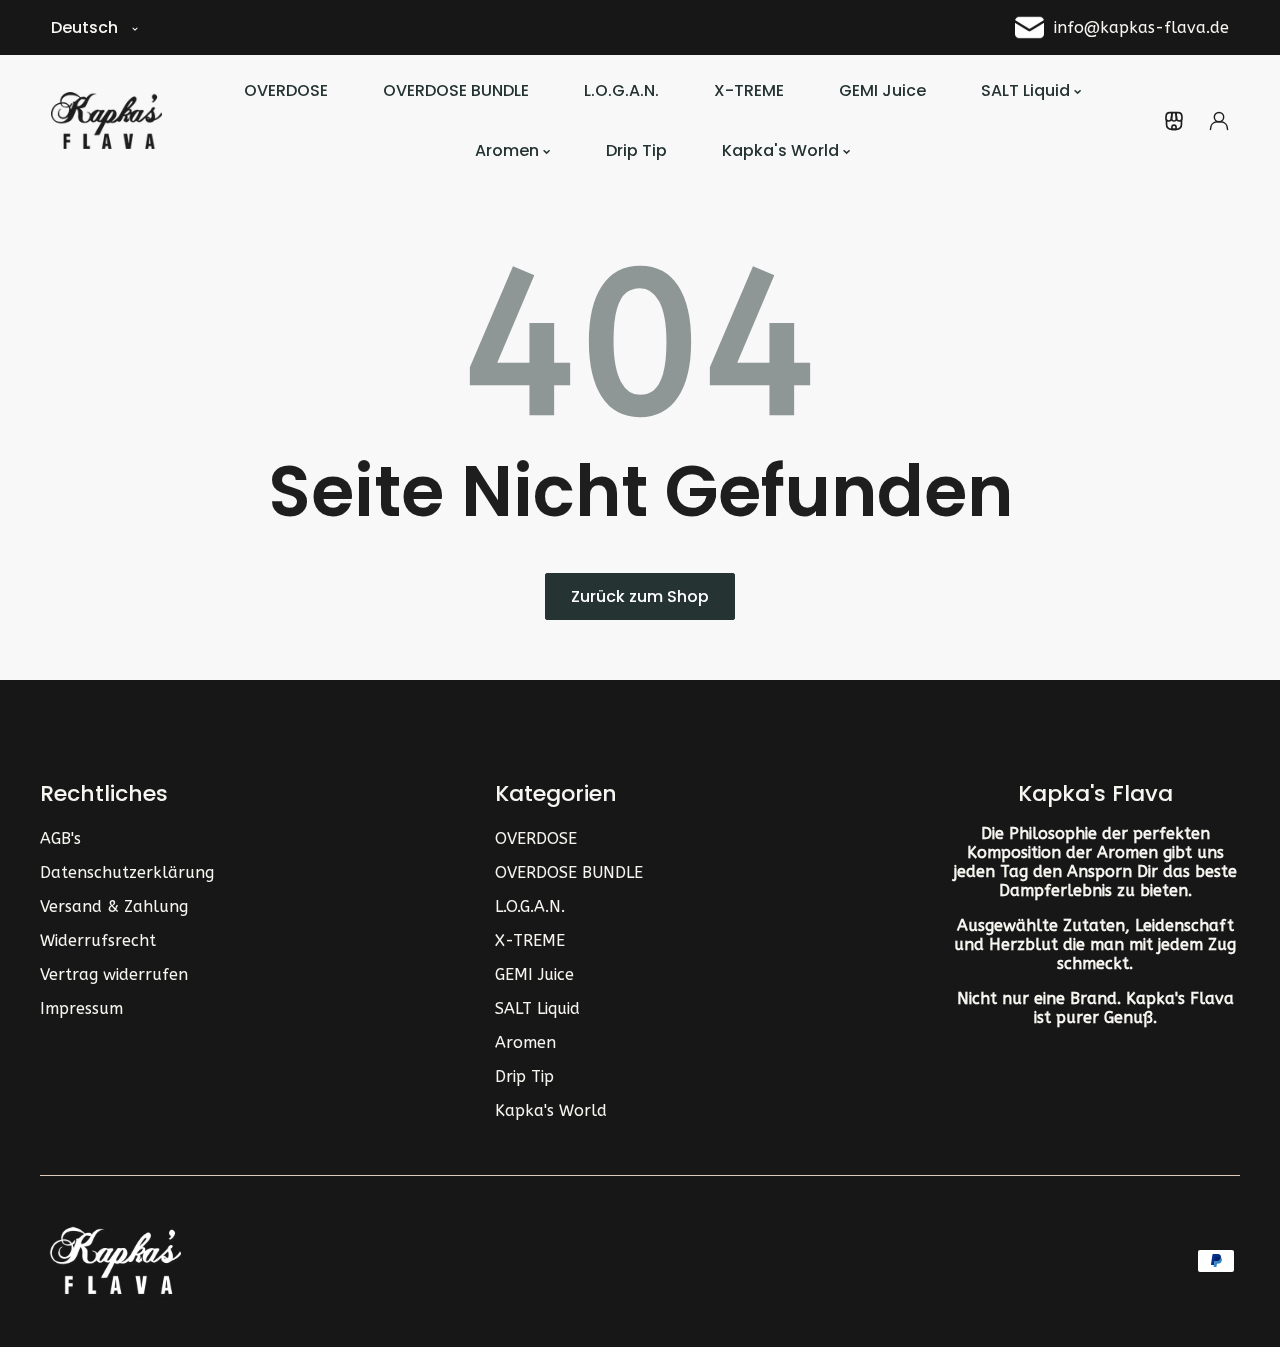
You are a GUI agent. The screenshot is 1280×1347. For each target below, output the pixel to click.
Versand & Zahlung (114, 906)
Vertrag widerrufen (114, 974)
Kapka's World (551, 1110)
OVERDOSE (536, 838)
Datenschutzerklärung (127, 872)
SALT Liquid (537, 1008)
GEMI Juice (534, 974)
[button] (1174, 121)
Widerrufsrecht (98, 940)
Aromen (525, 1042)
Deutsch (84, 27)
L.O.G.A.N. (530, 906)
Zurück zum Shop (640, 596)
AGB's (60, 838)
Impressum (81, 1008)
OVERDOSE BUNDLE (569, 872)
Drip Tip (524, 1076)
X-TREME (530, 940)
